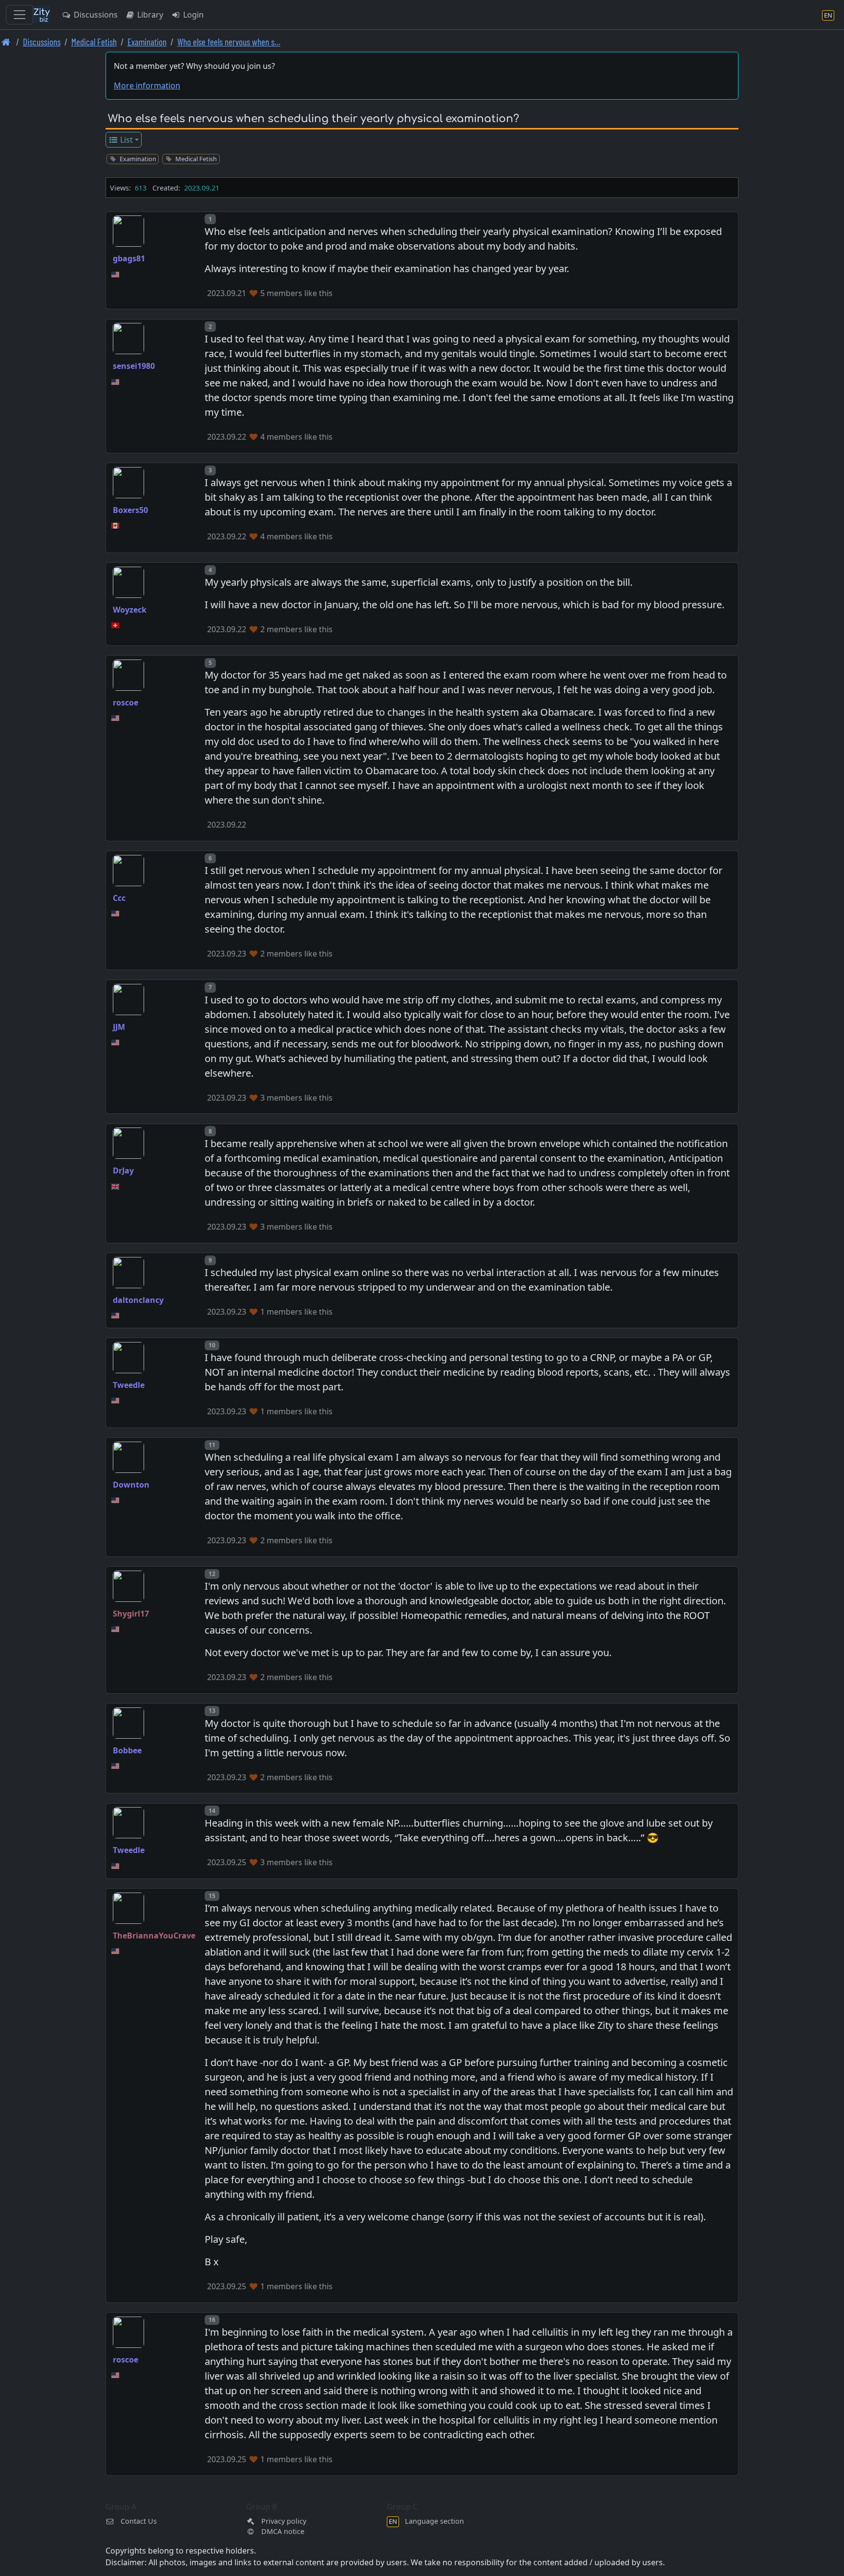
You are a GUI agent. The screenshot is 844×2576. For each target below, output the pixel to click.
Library (149, 15)
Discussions (95, 15)
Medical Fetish (94, 42)
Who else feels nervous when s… (229, 42)
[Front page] (6, 42)
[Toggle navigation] (20, 15)
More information (147, 85)
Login (192, 15)
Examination (147, 42)
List (126, 140)
